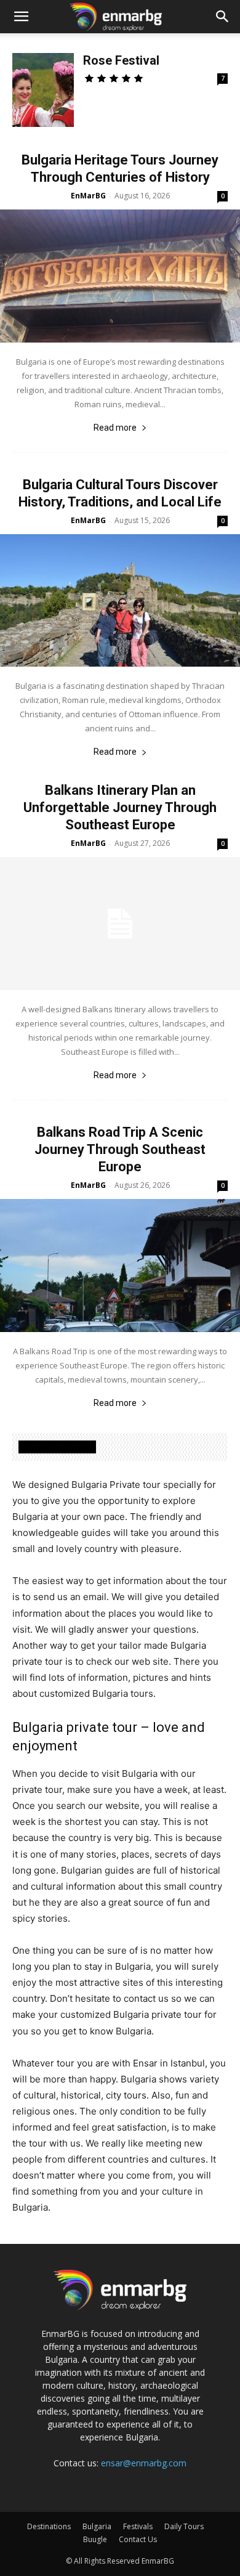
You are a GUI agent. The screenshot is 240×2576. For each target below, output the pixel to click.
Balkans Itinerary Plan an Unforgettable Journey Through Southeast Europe (120, 807)
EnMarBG (88, 196)
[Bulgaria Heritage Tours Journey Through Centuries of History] (120, 276)
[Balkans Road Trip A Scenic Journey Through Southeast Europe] (120, 1266)
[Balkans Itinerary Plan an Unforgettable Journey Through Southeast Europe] (120, 924)
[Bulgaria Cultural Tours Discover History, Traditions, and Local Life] (120, 601)
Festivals (138, 2526)
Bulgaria (97, 2526)
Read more (115, 428)
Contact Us (138, 2539)
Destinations (49, 2526)
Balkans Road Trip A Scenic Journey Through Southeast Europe (120, 1149)
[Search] (223, 17)
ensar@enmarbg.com (144, 2463)
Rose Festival (121, 60)
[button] (21, 17)
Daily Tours (184, 2526)
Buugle (95, 2539)
